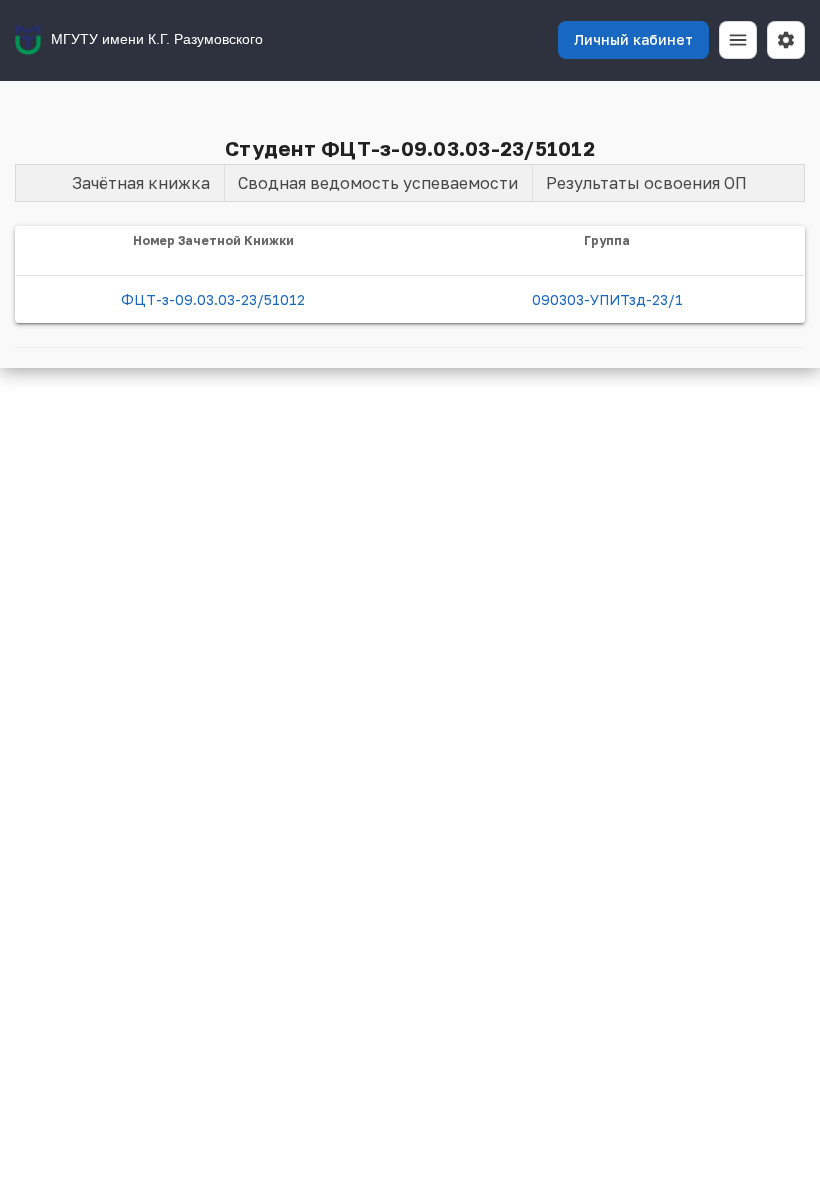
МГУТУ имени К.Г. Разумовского (157, 39)
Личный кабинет (633, 39)
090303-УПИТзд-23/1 (607, 299)
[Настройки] (786, 40)
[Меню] (738, 40)
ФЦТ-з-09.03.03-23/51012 (213, 299)
